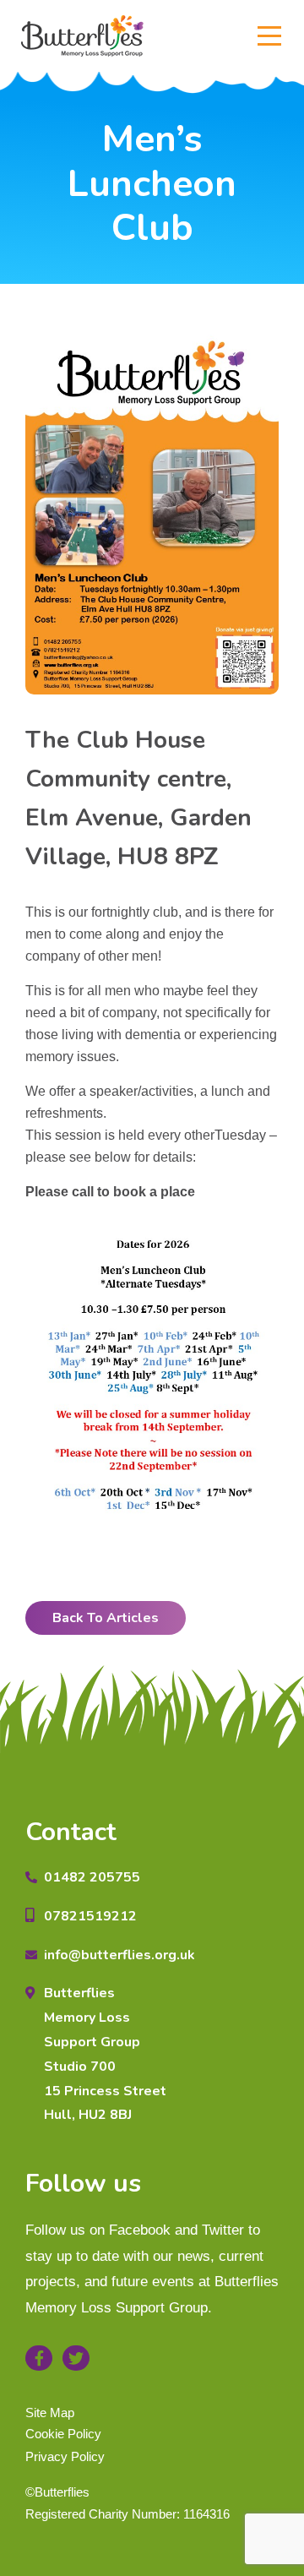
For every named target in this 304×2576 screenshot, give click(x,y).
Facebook (39, 2358)
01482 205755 (92, 1877)
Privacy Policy (65, 2456)
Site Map (50, 2413)
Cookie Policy (63, 2434)
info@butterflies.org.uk (119, 1955)
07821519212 (90, 1916)
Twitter (76, 2358)
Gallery (152, 294)
